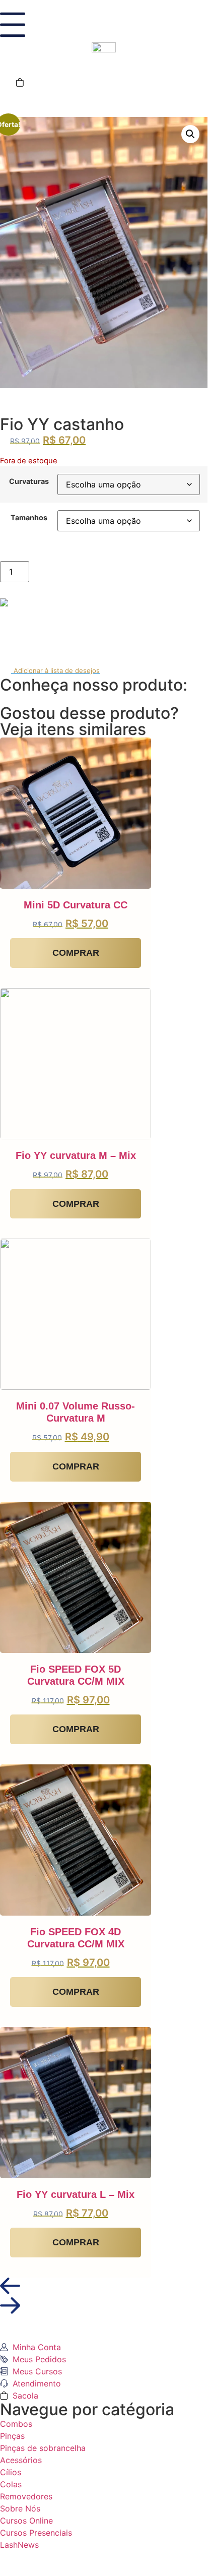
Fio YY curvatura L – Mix (76, 2194)
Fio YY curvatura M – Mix (76, 1155)
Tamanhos (29, 518)
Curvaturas (29, 481)
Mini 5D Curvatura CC (76, 905)
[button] (190, 134)
